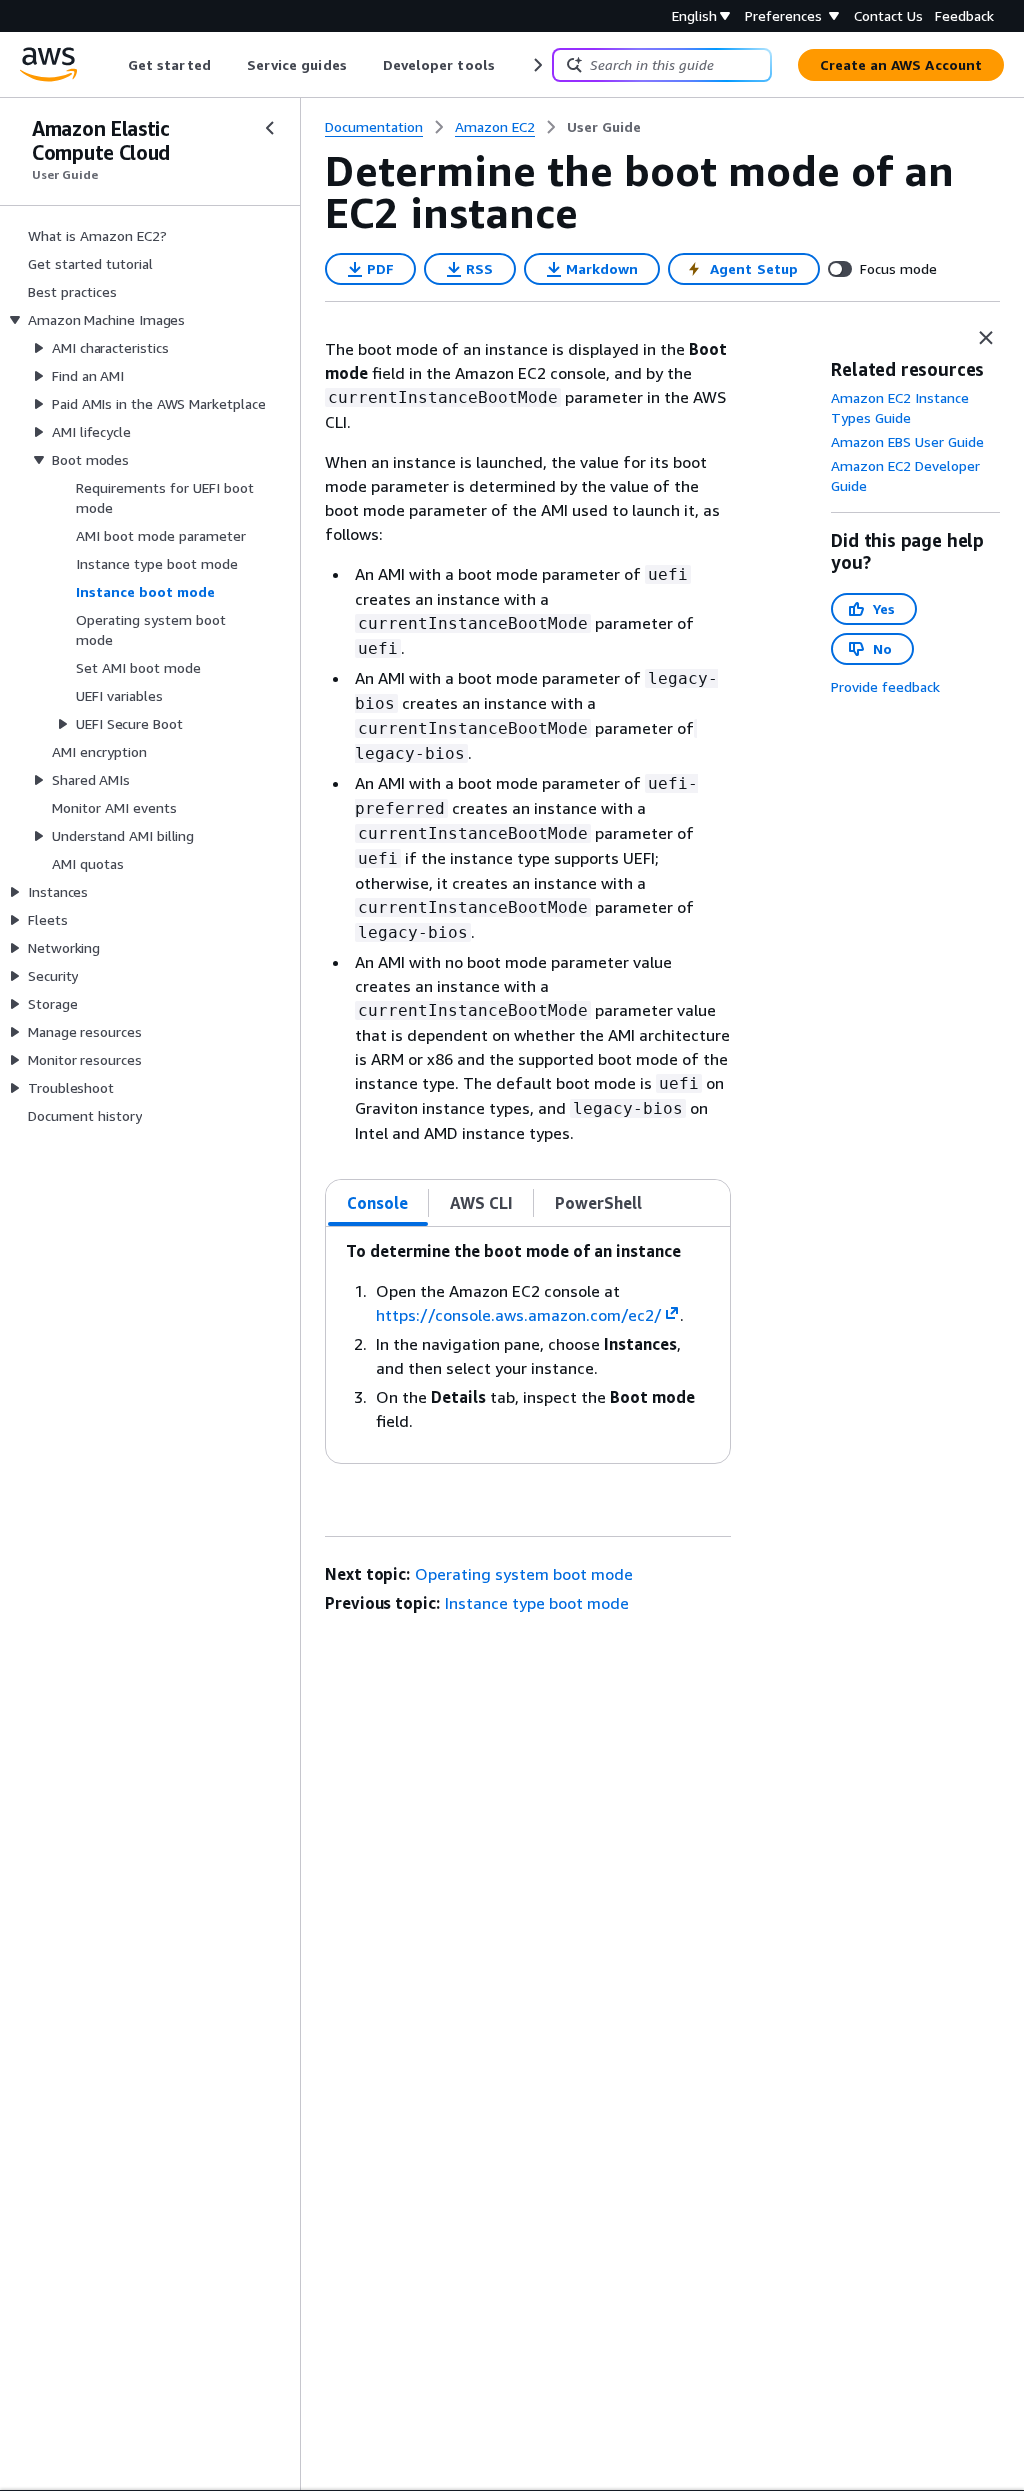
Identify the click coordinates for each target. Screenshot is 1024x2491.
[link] (604, 127)
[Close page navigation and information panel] (986, 338)
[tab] (378, 1203)
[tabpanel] (528, 1345)
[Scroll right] (536, 65)
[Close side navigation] (270, 128)
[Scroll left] (113, 65)
